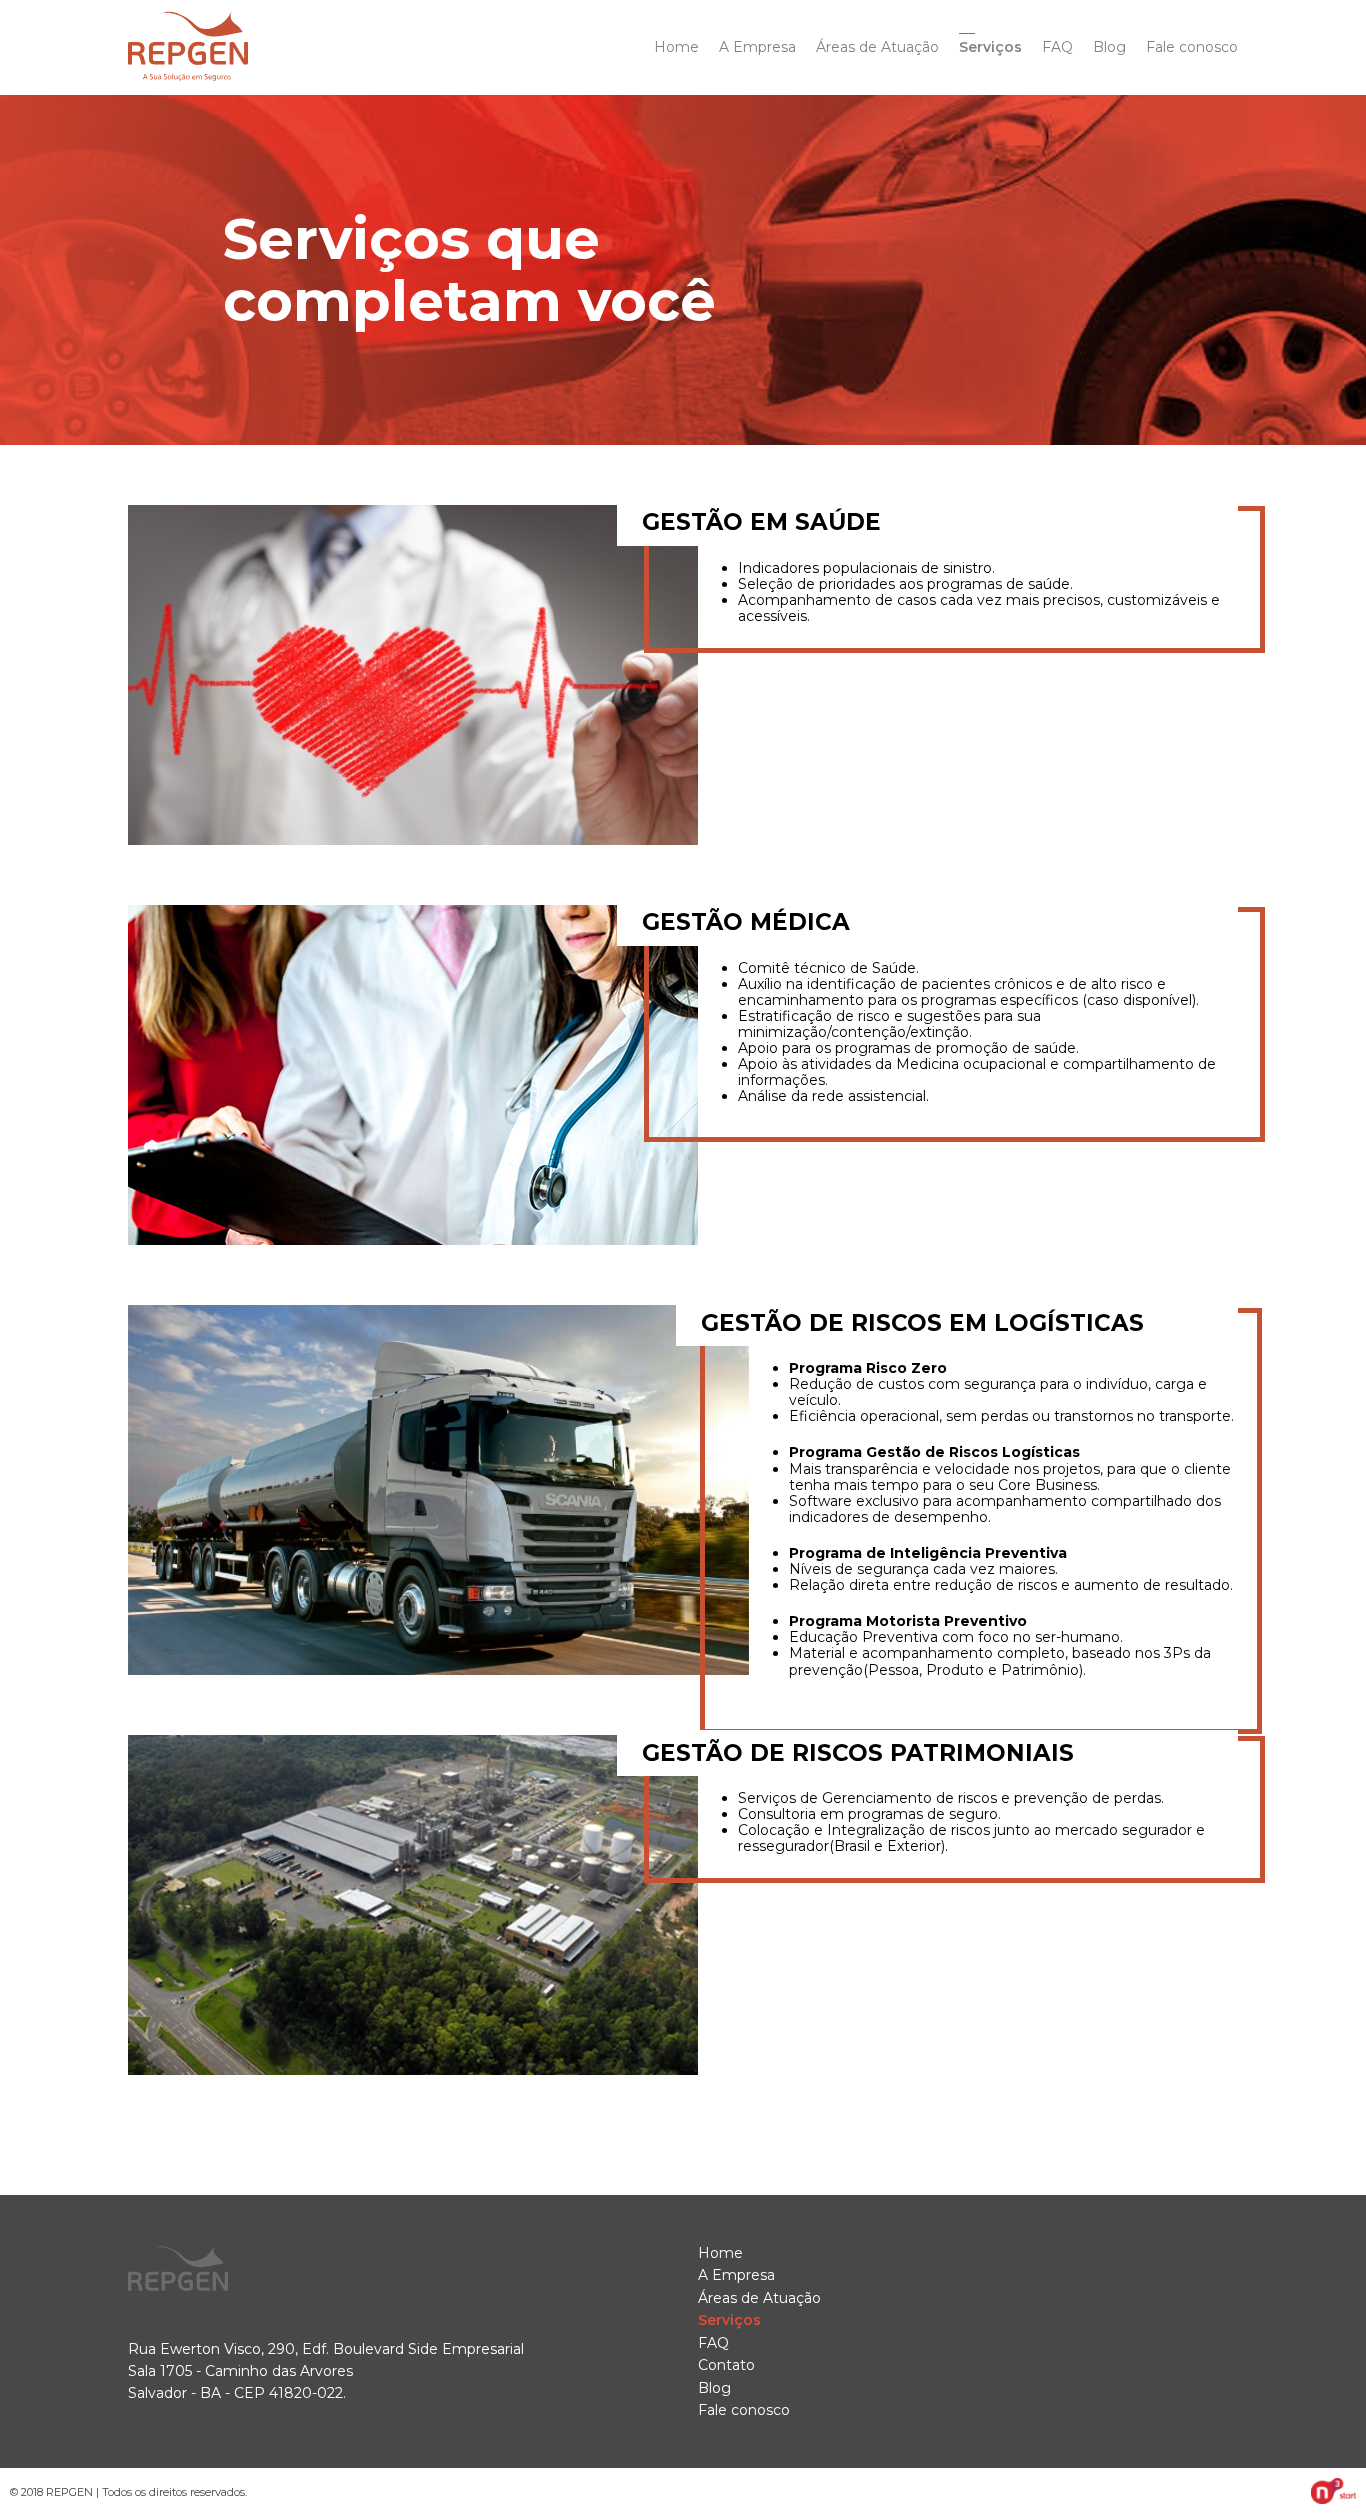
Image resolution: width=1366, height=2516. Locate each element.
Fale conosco (1192, 47)
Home (676, 47)
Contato (726, 2365)
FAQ (1057, 47)
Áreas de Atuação (877, 47)
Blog (1109, 47)
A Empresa (757, 47)
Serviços (990, 47)
